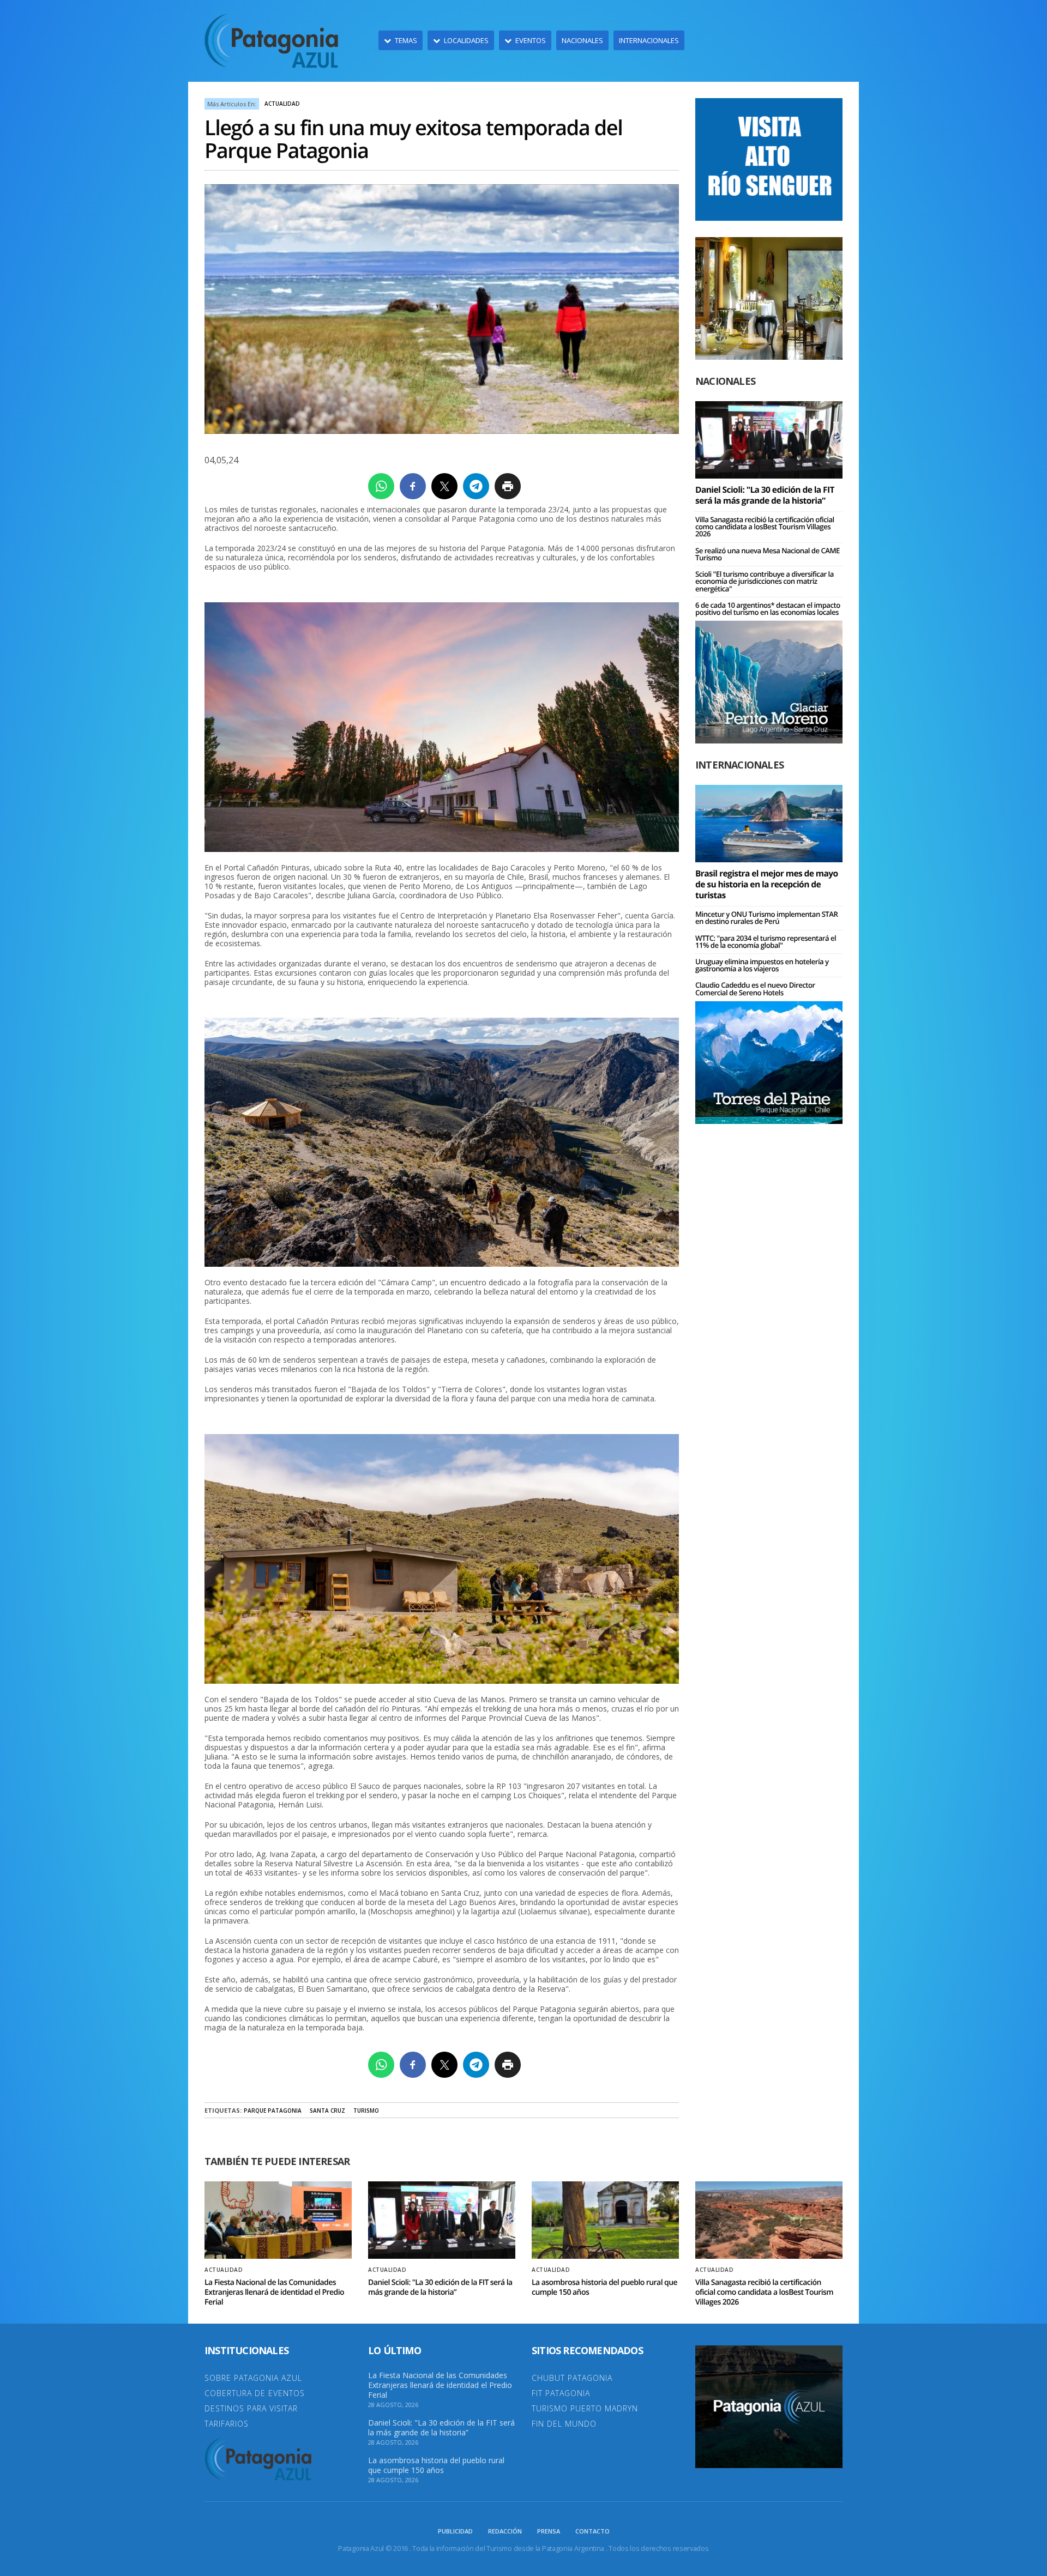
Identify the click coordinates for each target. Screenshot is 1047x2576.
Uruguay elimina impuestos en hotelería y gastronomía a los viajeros (762, 965)
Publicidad (455, 2531)
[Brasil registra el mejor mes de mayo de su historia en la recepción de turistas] (769, 823)
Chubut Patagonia (572, 2378)
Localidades (466, 40)
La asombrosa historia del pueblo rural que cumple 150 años (604, 2287)
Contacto (592, 2531)
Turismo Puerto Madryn (585, 2408)
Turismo (366, 2111)
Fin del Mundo (564, 2424)
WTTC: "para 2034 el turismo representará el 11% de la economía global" (766, 942)
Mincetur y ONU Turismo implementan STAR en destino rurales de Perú (766, 918)
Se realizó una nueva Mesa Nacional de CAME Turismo (768, 554)
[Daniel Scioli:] (769, 439)
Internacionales (649, 40)
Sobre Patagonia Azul (253, 2378)
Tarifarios (227, 2424)
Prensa (549, 2531)
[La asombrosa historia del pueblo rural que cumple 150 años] (605, 2220)
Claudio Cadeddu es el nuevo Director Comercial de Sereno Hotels (755, 988)
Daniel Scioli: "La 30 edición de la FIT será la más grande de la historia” (765, 495)
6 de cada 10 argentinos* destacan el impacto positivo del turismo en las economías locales (768, 609)
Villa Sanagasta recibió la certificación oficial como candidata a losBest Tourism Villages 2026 (765, 527)
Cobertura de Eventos (255, 2393)
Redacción (505, 2531)
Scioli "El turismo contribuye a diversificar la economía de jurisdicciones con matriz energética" (765, 581)
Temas (406, 40)
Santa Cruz (327, 2111)
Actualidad (282, 104)
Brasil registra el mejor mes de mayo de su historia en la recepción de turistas (767, 884)
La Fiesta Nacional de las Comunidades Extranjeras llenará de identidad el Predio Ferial (274, 2292)
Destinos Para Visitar (251, 2408)
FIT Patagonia (561, 2393)
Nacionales (582, 40)
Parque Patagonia (273, 2111)
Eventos (531, 40)
